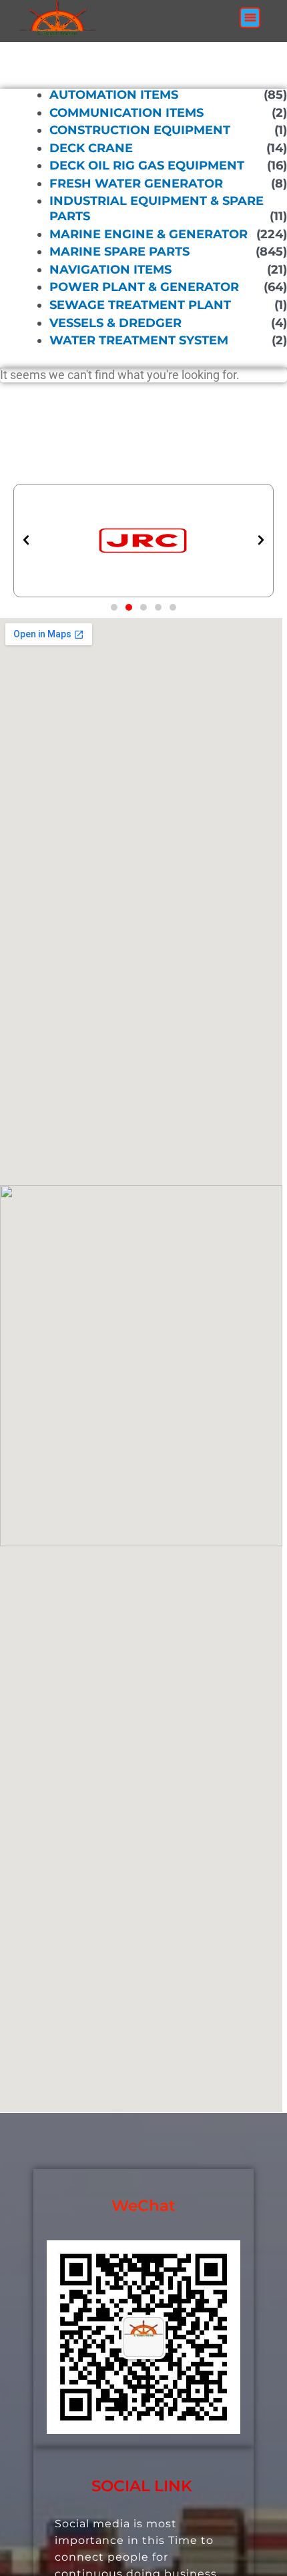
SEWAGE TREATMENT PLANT (140, 305)
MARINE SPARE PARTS (119, 252)
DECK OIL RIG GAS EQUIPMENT (147, 166)
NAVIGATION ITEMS (110, 270)
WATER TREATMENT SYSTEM (139, 340)
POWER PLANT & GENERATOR (144, 287)
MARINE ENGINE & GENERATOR (149, 234)
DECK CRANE (91, 148)
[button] (250, 18)
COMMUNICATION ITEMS (126, 112)
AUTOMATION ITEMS (114, 95)
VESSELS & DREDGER (115, 322)
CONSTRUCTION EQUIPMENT (140, 130)
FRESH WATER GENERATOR (136, 184)
